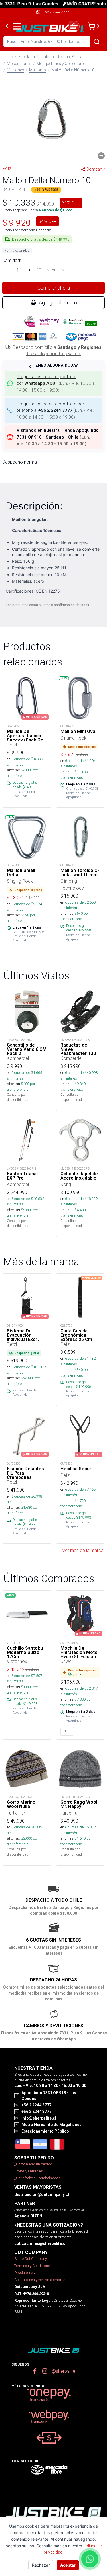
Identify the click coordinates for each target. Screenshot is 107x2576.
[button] (53, 119)
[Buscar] (97, 42)
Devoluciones (25, 2273)
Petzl (7, 168)
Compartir (96, 169)
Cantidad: (12, 260)
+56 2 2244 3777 (56, 12)
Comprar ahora (54, 288)
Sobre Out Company (31, 2259)
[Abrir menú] (17, 26)
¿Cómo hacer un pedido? (34, 2164)
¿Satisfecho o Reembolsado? (37, 2178)
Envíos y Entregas (29, 2171)
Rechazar (41, 2565)
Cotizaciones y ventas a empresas (42, 2280)
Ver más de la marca (83, 1550)
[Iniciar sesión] (74, 26)
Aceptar (68, 2565)
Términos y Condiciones (33, 2266)
